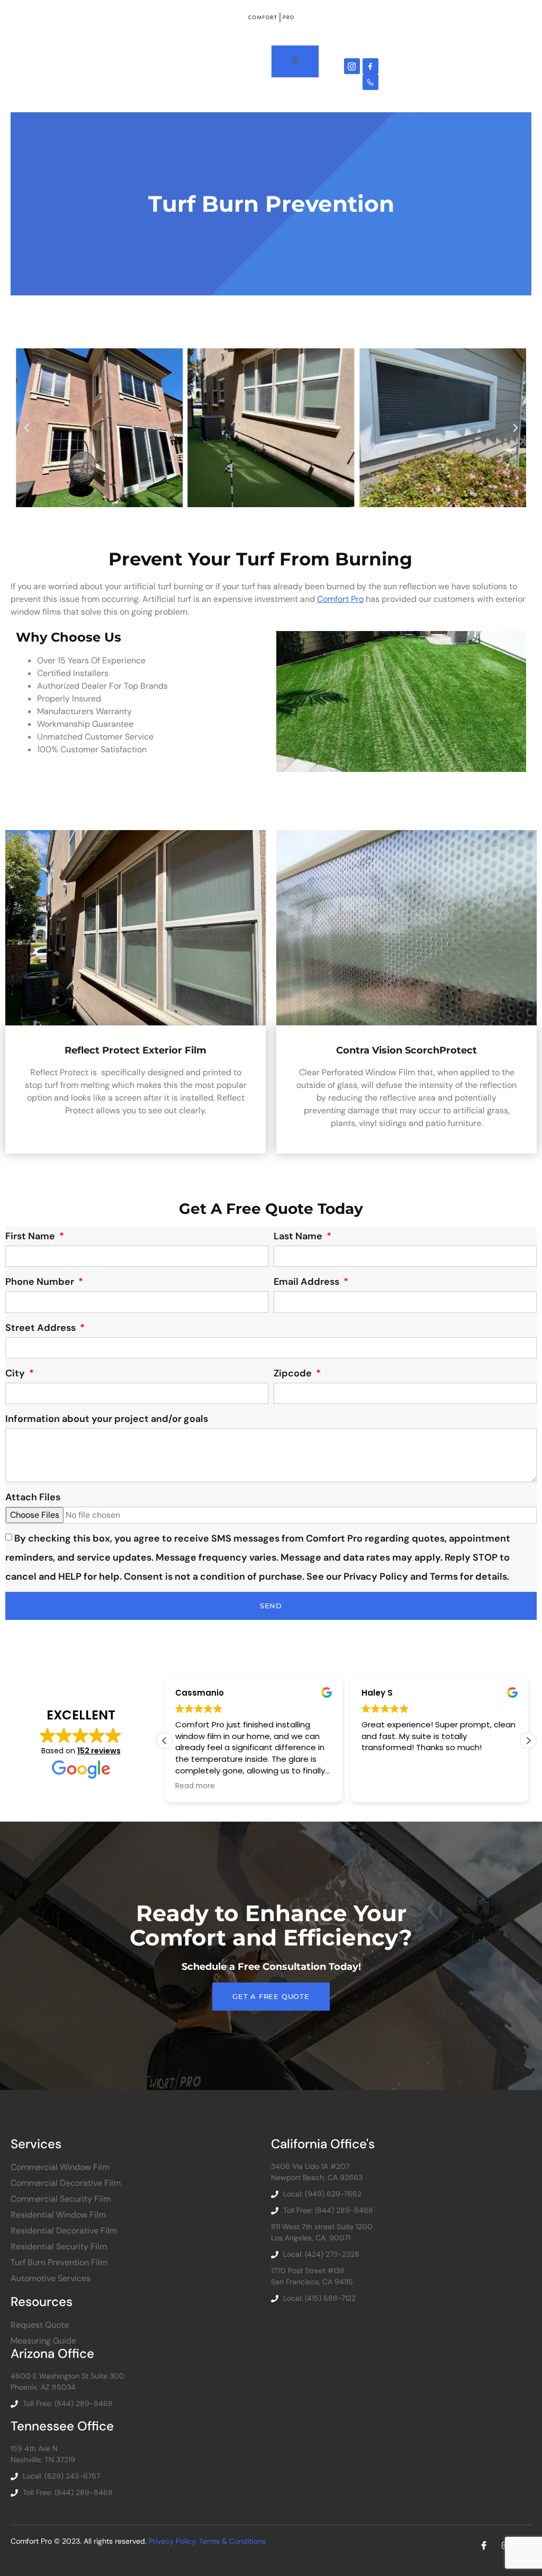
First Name (31, 1236)
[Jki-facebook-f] (371, 66)
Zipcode (294, 1373)
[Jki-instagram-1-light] (352, 66)
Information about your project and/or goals (107, 1419)
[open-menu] (295, 61)
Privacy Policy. (174, 2541)
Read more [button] (195, 1786)
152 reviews (99, 1751)
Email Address (308, 1282)
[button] (26, 428)
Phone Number (41, 1282)
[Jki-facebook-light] (484, 2545)
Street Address (42, 1328)
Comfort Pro (340, 599)
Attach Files (33, 1497)
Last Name (299, 1236)
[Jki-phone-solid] (371, 82)
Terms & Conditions (232, 2541)
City (16, 1373)
